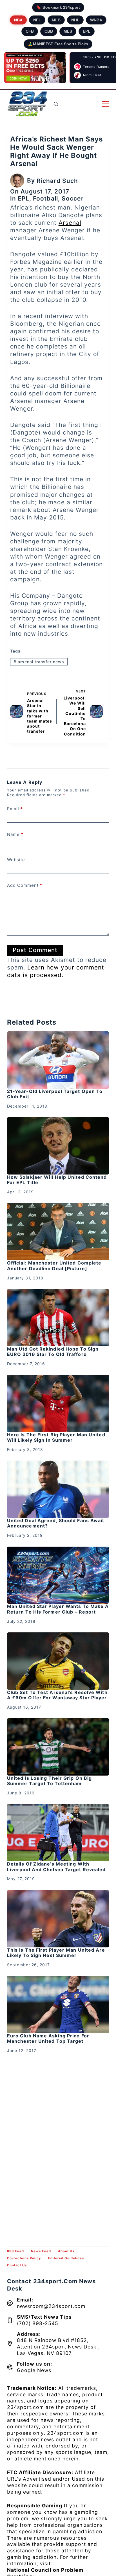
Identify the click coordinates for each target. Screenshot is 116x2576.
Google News (34, 2370)
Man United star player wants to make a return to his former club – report (58, 1609)
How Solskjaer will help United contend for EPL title (57, 1180)
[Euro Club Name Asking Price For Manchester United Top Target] (58, 2004)
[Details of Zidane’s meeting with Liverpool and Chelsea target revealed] (58, 1833)
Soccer (73, 198)
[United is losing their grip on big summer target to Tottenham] (58, 1747)
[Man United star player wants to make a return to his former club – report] (58, 1575)
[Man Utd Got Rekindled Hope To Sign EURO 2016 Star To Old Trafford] (58, 1318)
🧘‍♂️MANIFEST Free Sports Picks (58, 44)
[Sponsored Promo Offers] (35, 68)
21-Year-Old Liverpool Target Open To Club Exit (55, 1094)
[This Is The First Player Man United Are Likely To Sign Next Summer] (58, 1919)
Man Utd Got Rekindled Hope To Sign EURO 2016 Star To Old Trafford (53, 1352)
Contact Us (17, 2265)
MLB (56, 20)
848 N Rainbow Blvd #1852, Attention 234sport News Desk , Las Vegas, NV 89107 (58, 2347)
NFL (37, 20)
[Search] (56, 104)
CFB (30, 31)
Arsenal (70, 223)
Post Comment (35, 950)
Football (45, 198)
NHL (75, 20)
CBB (49, 31)
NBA (18, 20)
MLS (68, 31)
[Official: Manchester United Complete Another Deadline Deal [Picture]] (58, 1232)
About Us (66, 2251)
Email (15, 809)
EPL (87, 31)
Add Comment (25, 885)
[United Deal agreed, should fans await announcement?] (58, 1489)
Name (15, 834)
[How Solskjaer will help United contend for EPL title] (58, 1146)
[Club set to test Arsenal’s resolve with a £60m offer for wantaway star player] (58, 1661)
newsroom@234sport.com (51, 2306)
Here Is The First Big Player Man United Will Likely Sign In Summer (56, 1437)
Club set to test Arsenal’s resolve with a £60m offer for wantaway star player (57, 1695)
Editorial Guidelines (66, 2258)
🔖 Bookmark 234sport (58, 7)
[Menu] (105, 104)
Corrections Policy (24, 2258)
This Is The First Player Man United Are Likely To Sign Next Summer (56, 1953)
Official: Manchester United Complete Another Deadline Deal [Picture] (54, 1265)
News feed (41, 2251)
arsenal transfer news (39, 662)
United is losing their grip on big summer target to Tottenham (49, 1781)
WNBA (96, 20)
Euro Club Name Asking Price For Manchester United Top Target (48, 2038)
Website (16, 860)
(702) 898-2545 (38, 2323)
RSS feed (15, 2251)
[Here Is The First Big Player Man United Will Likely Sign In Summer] (58, 1403)
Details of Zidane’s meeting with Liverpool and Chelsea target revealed (56, 1867)
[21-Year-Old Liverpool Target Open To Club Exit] (58, 1060)
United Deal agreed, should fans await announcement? (56, 1523)
